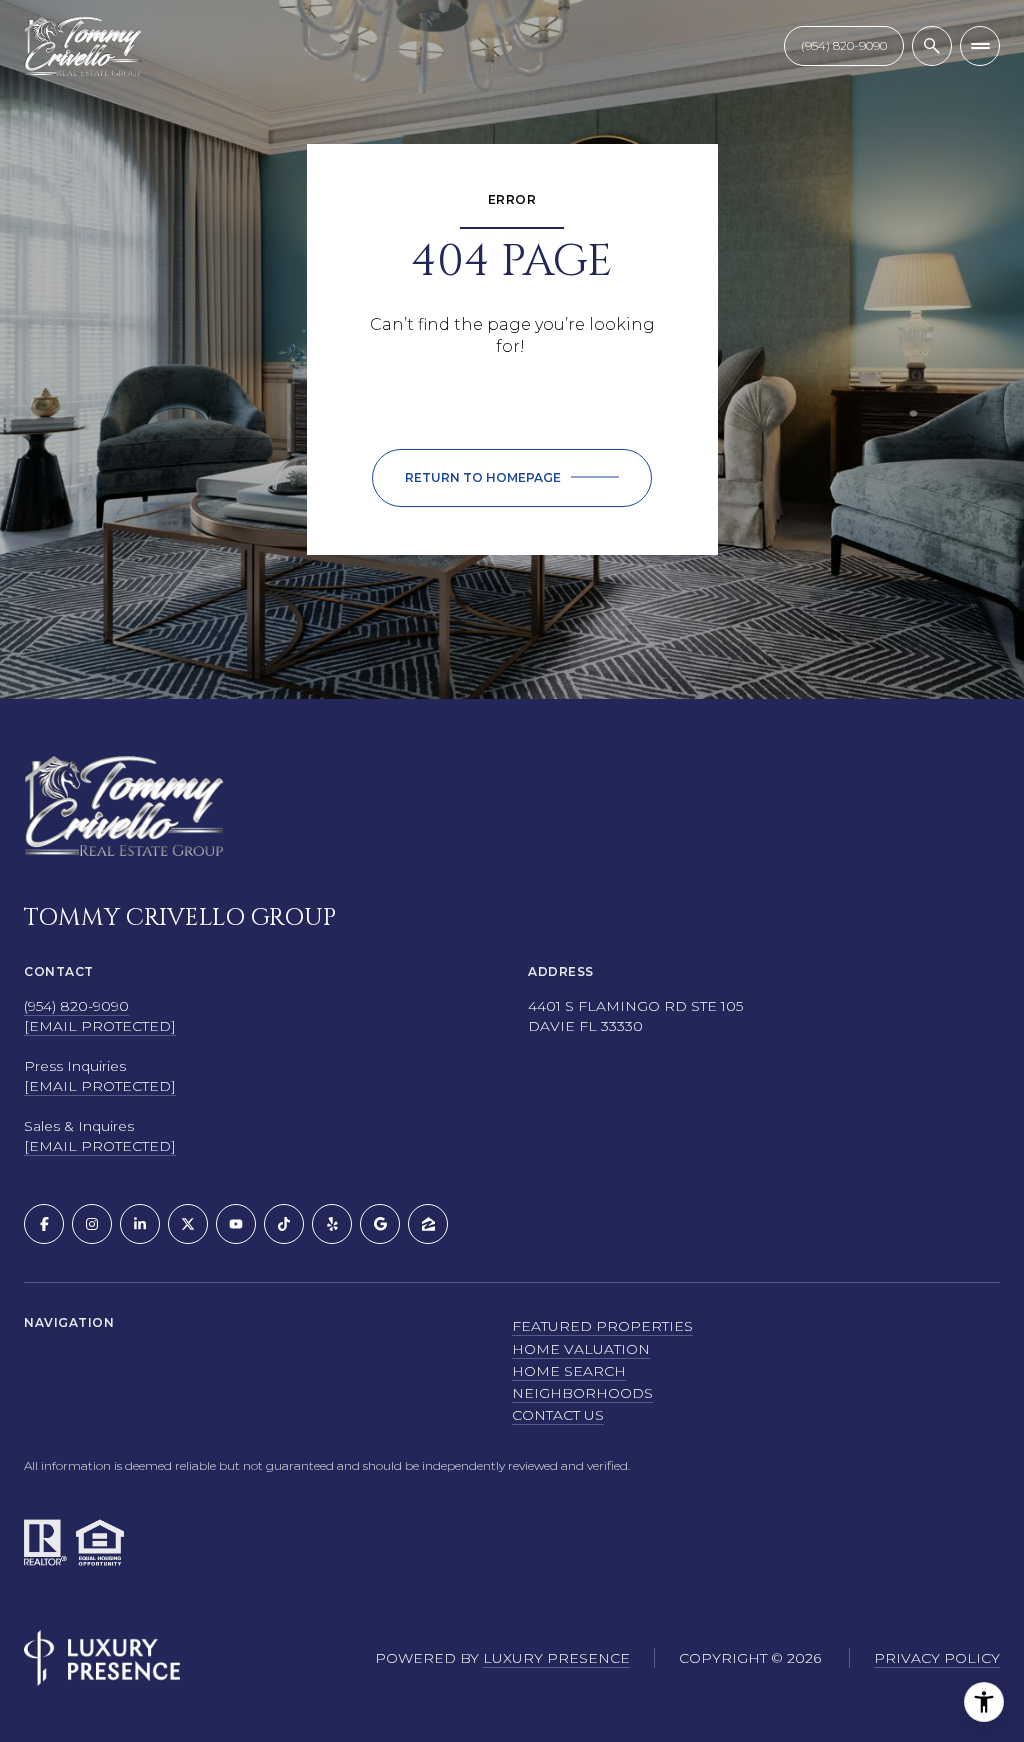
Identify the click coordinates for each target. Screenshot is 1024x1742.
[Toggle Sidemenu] (980, 46)
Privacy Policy (937, 1658)
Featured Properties (602, 1326)
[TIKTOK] (284, 1224)
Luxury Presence (556, 1658)
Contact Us (844, 45)
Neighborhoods (582, 1393)
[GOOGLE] (380, 1224)
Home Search (569, 1371)
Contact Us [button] (558, 1415)
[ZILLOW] (428, 1224)
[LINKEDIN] (140, 1224)
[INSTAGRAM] (92, 1224)
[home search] (932, 46)
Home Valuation (581, 1349)
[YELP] (332, 1224)
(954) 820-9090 (76, 1006)
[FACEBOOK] (44, 1224)
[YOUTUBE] (236, 1224)
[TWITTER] (188, 1224)
